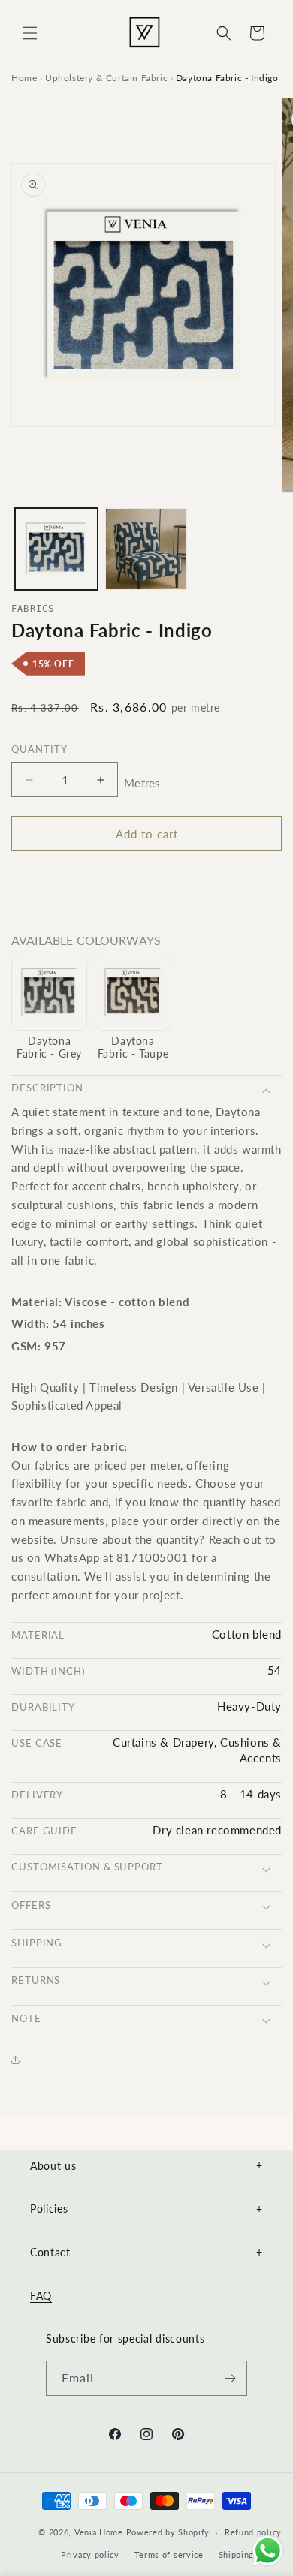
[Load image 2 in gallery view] (146, 549)
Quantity (39, 749)
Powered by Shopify (168, 2532)
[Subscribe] (230, 2378)
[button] (30, 33)
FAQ (41, 2296)
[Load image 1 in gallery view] (56, 549)
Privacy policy (90, 2555)
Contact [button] (146, 2252)
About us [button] (146, 2166)
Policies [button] (146, 2209)
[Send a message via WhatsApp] (268, 2551)
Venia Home (99, 2532)
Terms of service (169, 2555)
